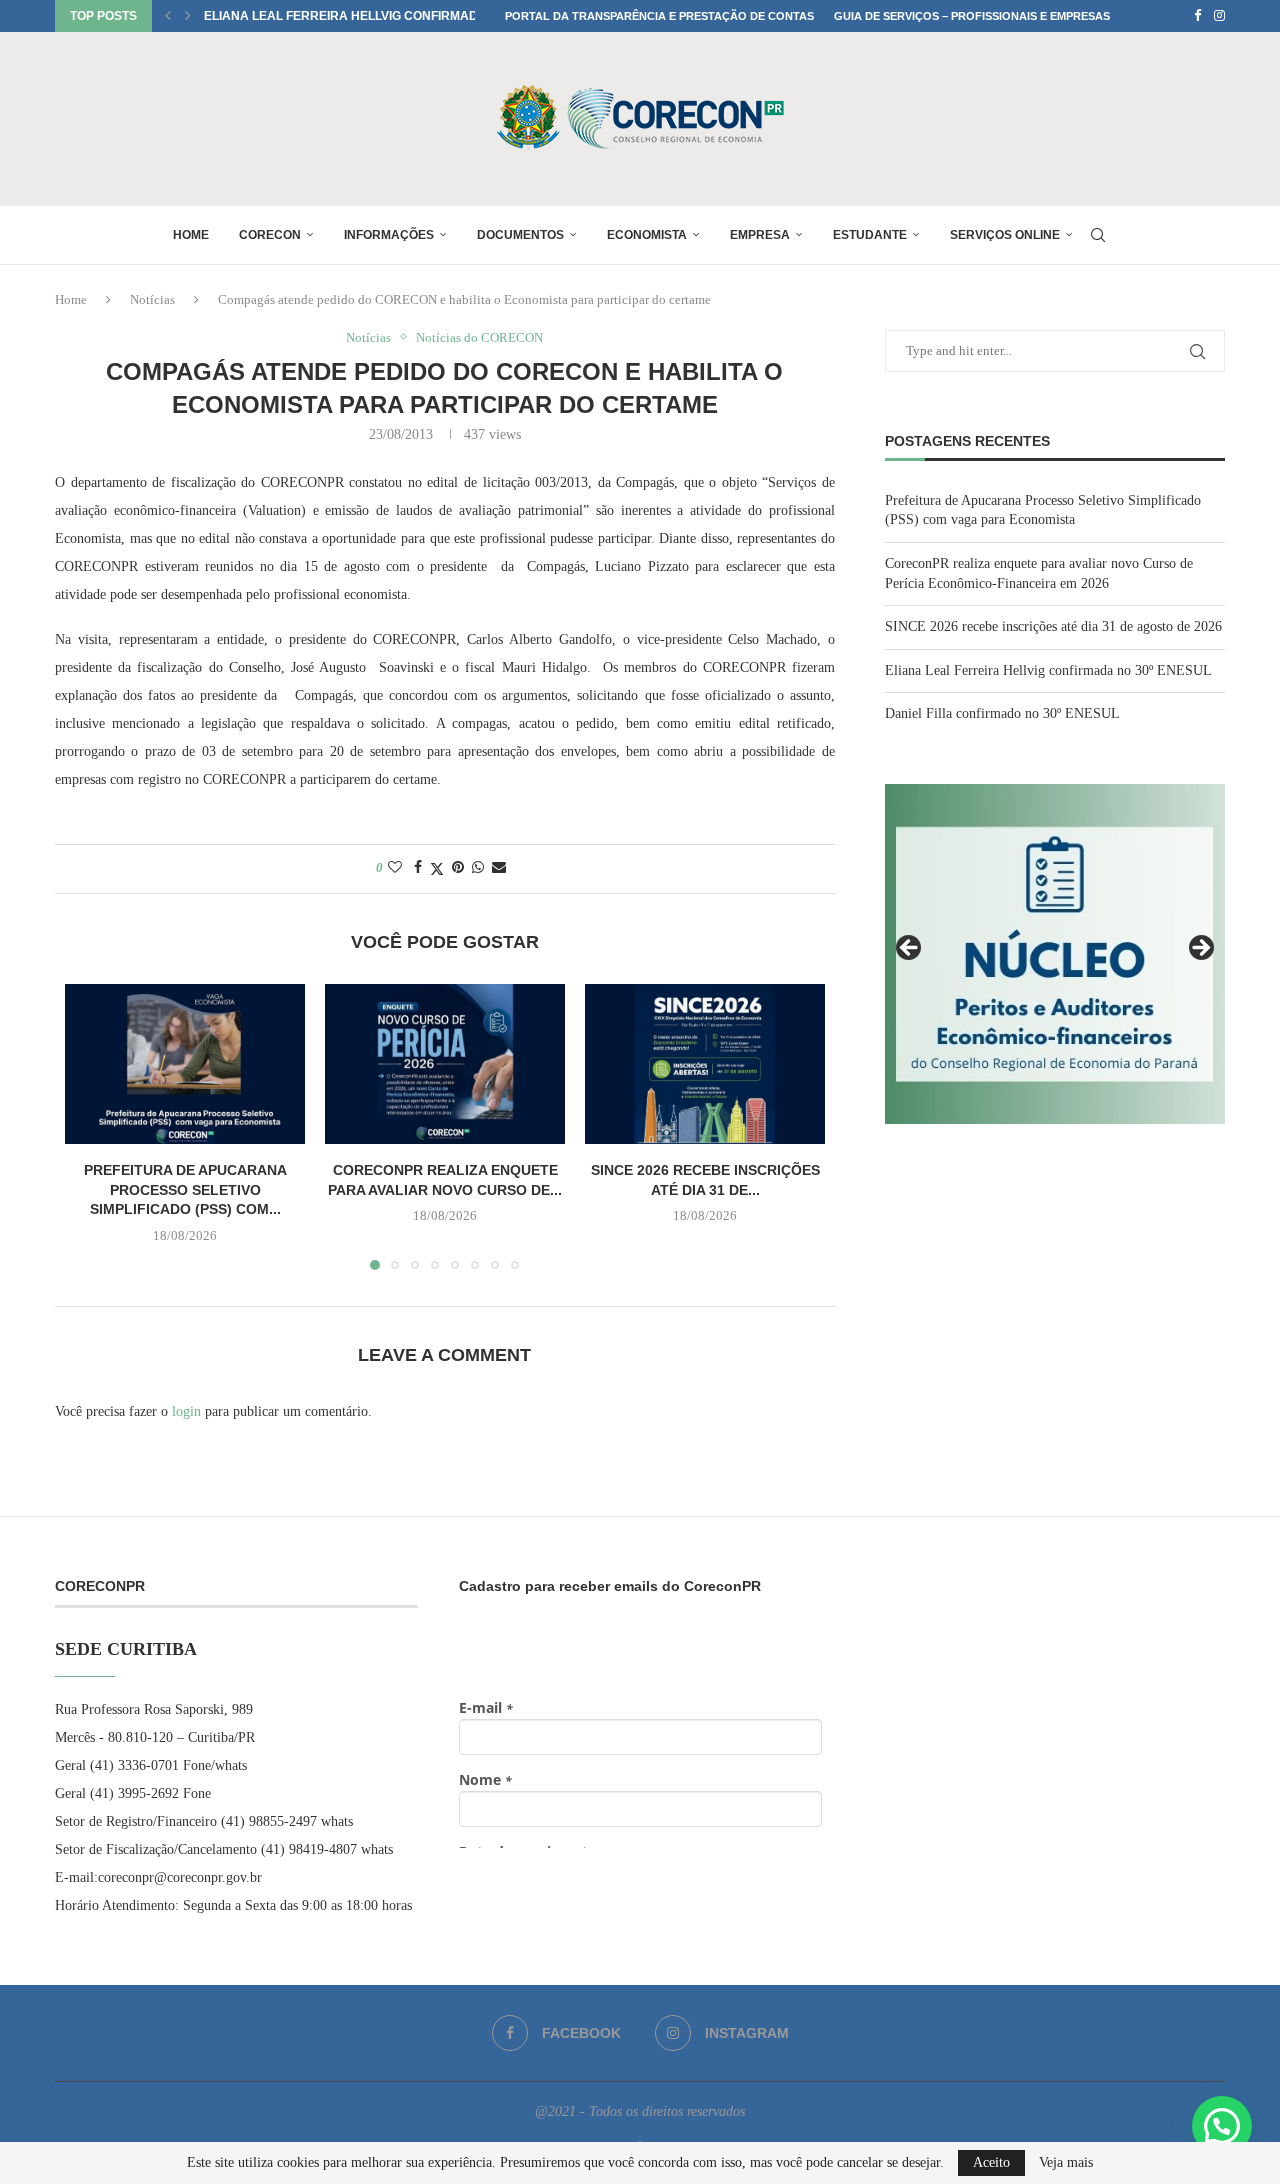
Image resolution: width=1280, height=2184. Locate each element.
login (186, 1411)
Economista (647, 235)
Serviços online (1005, 235)
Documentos (520, 235)
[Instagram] (1219, 16)
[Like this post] (395, 868)
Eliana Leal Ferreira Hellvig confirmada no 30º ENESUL (392, 16)
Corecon (270, 235)
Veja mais (1066, 2163)
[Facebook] (1197, 16)
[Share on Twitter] (437, 869)
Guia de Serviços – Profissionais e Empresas (972, 16)
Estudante (870, 235)
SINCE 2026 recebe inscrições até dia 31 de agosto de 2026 (1053, 626)
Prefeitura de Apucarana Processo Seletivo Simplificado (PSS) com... (185, 1189)
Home (191, 235)
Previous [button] (910, 949)
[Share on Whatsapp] (478, 868)
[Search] (1098, 235)
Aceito (991, 2162)
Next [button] (1200, 949)
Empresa (760, 235)
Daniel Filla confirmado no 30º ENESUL (1002, 713)
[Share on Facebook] (418, 868)
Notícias (152, 299)
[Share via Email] (499, 868)
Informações (389, 235)
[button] (168, 16)
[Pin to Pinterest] (458, 868)
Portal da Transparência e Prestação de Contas (659, 16)
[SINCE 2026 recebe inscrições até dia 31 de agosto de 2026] (705, 1064)
